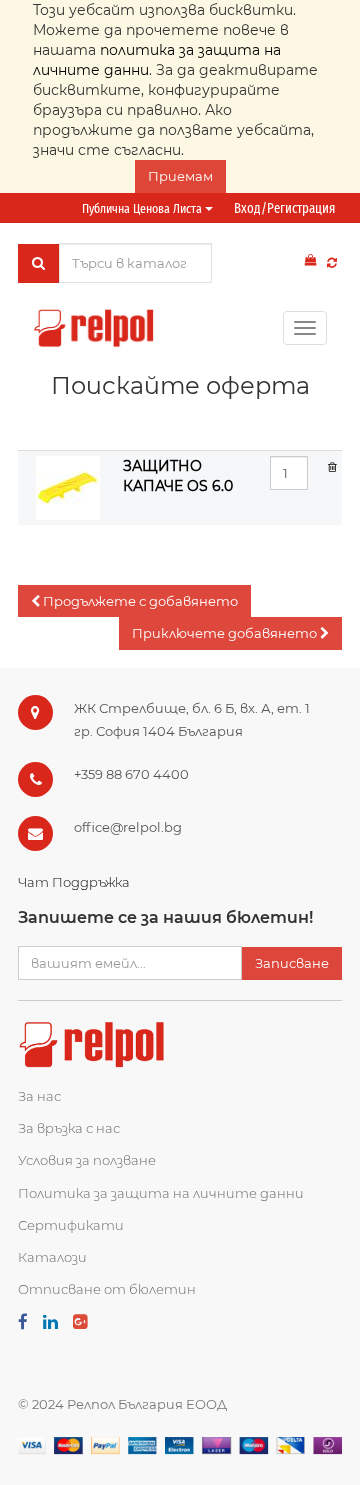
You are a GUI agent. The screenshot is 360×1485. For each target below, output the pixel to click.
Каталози (52, 1257)
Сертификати (71, 1225)
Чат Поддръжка (74, 882)
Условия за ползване (87, 1160)
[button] (134, 601)
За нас (39, 1096)
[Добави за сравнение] (332, 262)
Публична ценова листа (143, 208)
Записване (292, 963)
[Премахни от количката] (332, 466)
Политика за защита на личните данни (161, 1193)
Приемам (180, 176)
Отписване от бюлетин (107, 1289)
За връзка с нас (69, 1128)
